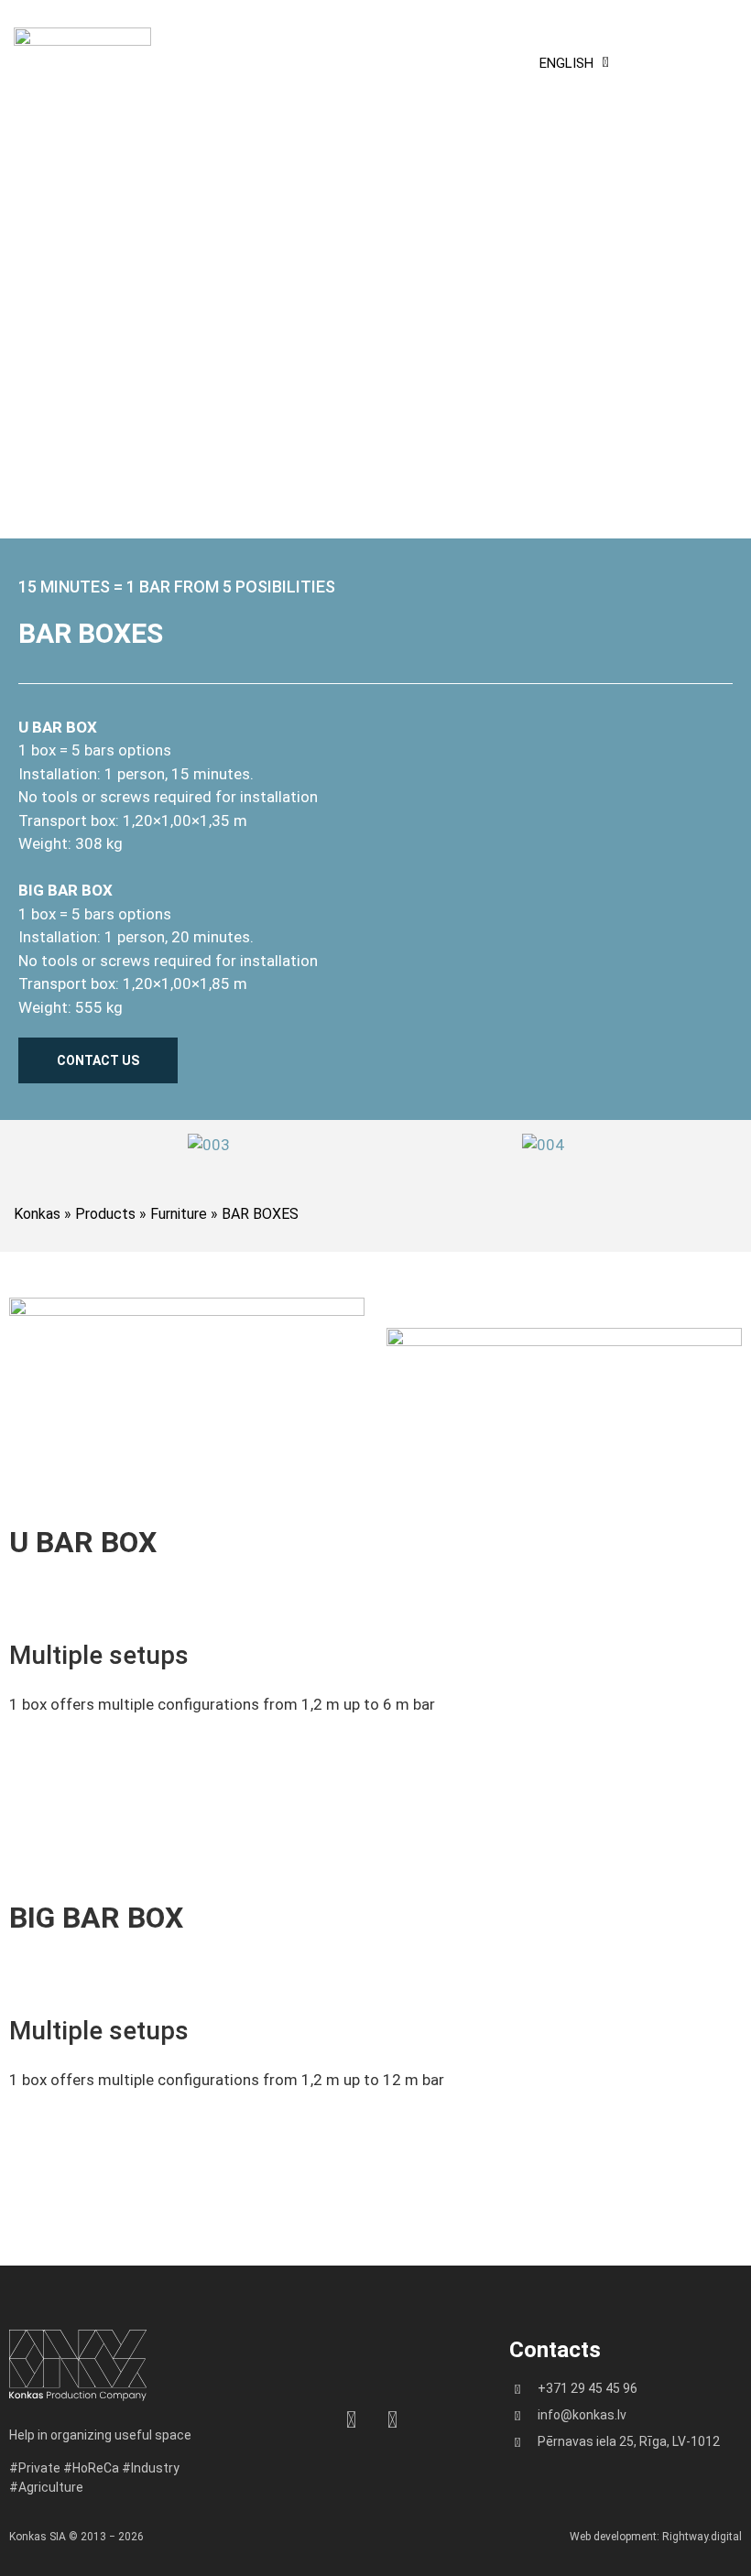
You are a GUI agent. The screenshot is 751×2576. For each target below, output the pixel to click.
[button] (683, 63)
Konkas (37, 1214)
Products (105, 1214)
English (566, 63)
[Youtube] (392, 2420)
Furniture (179, 1214)
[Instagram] (351, 2420)
